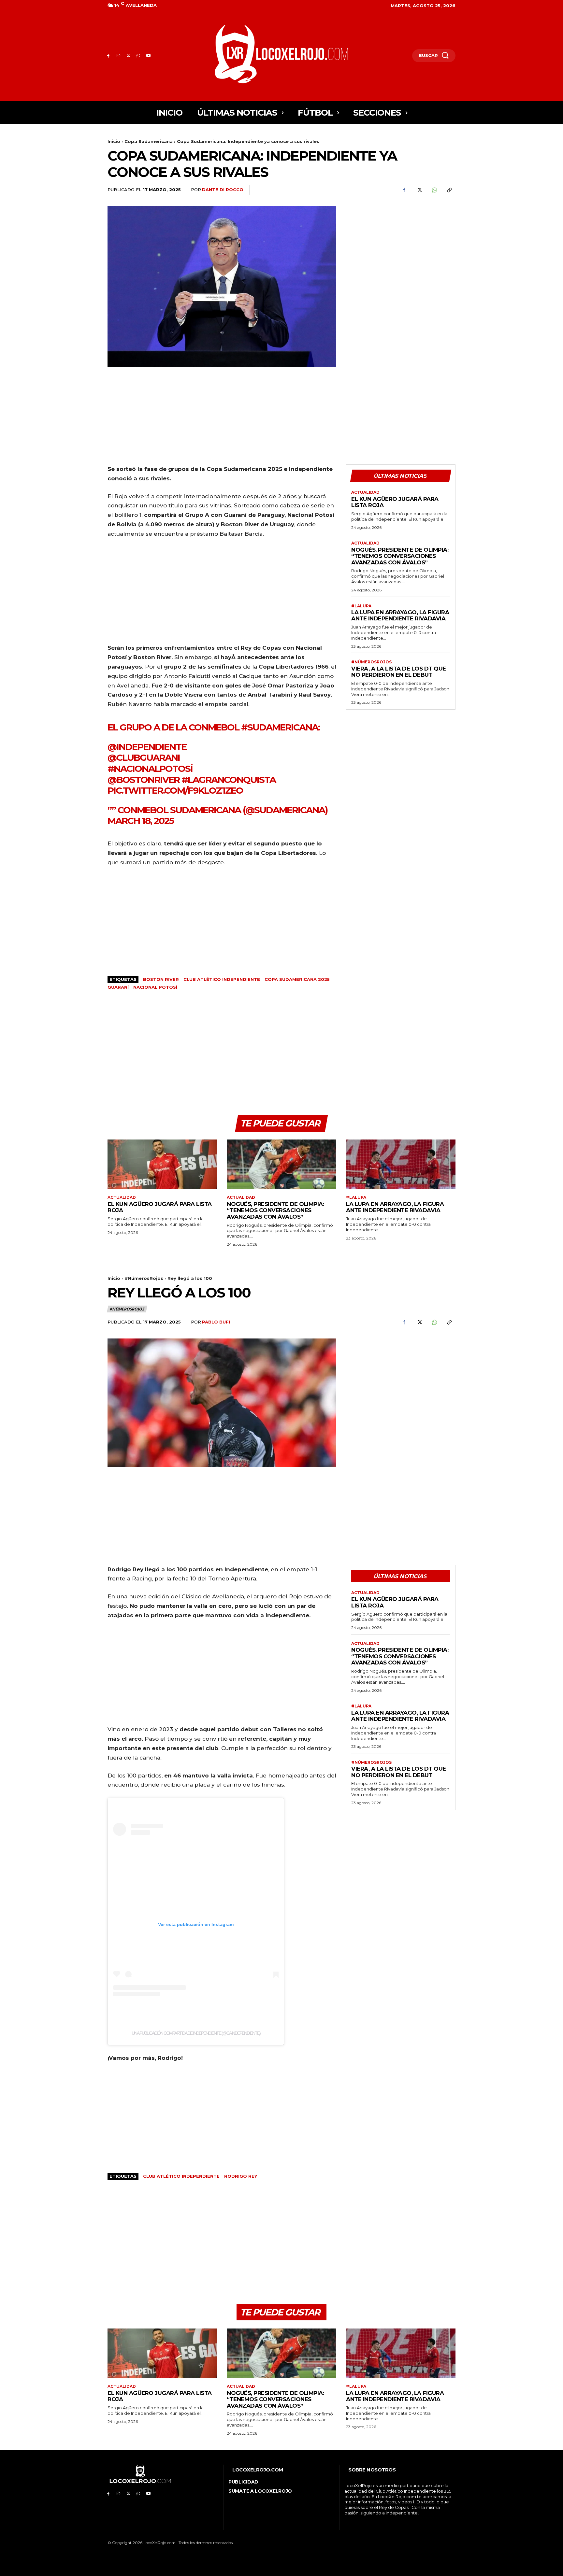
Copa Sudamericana (149, 141)
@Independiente (147, 747)
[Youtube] (148, 56)
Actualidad (365, 492)
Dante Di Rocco (223, 190)
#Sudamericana (280, 727)
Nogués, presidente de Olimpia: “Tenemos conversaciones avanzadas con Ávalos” (400, 556)
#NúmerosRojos (371, 662)
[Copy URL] (449, 190)
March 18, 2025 (141, 821)
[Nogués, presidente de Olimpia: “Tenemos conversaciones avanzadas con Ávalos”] (281, 1164)
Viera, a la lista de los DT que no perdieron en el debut (399, 672)
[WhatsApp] (138, 56)
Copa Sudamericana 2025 (297, 979)
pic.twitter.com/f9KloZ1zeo (175, 790)
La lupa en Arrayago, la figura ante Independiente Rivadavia (400, 616)
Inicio (114, 141)
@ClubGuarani (144, 757)
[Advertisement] (401, 252)
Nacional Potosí (155, 987)
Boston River (161, 979)
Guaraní (118, 987)
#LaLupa (361, 606)
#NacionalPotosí (150, 769)
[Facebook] (108, 56)
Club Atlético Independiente (222, 979)
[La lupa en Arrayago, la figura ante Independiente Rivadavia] (401, 1164)
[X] (129, 56)
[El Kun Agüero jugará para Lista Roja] (162, 1164)
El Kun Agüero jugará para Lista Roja (395, 502)
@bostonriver (144, 780)
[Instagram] (118, 56)
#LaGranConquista (229, 780)
